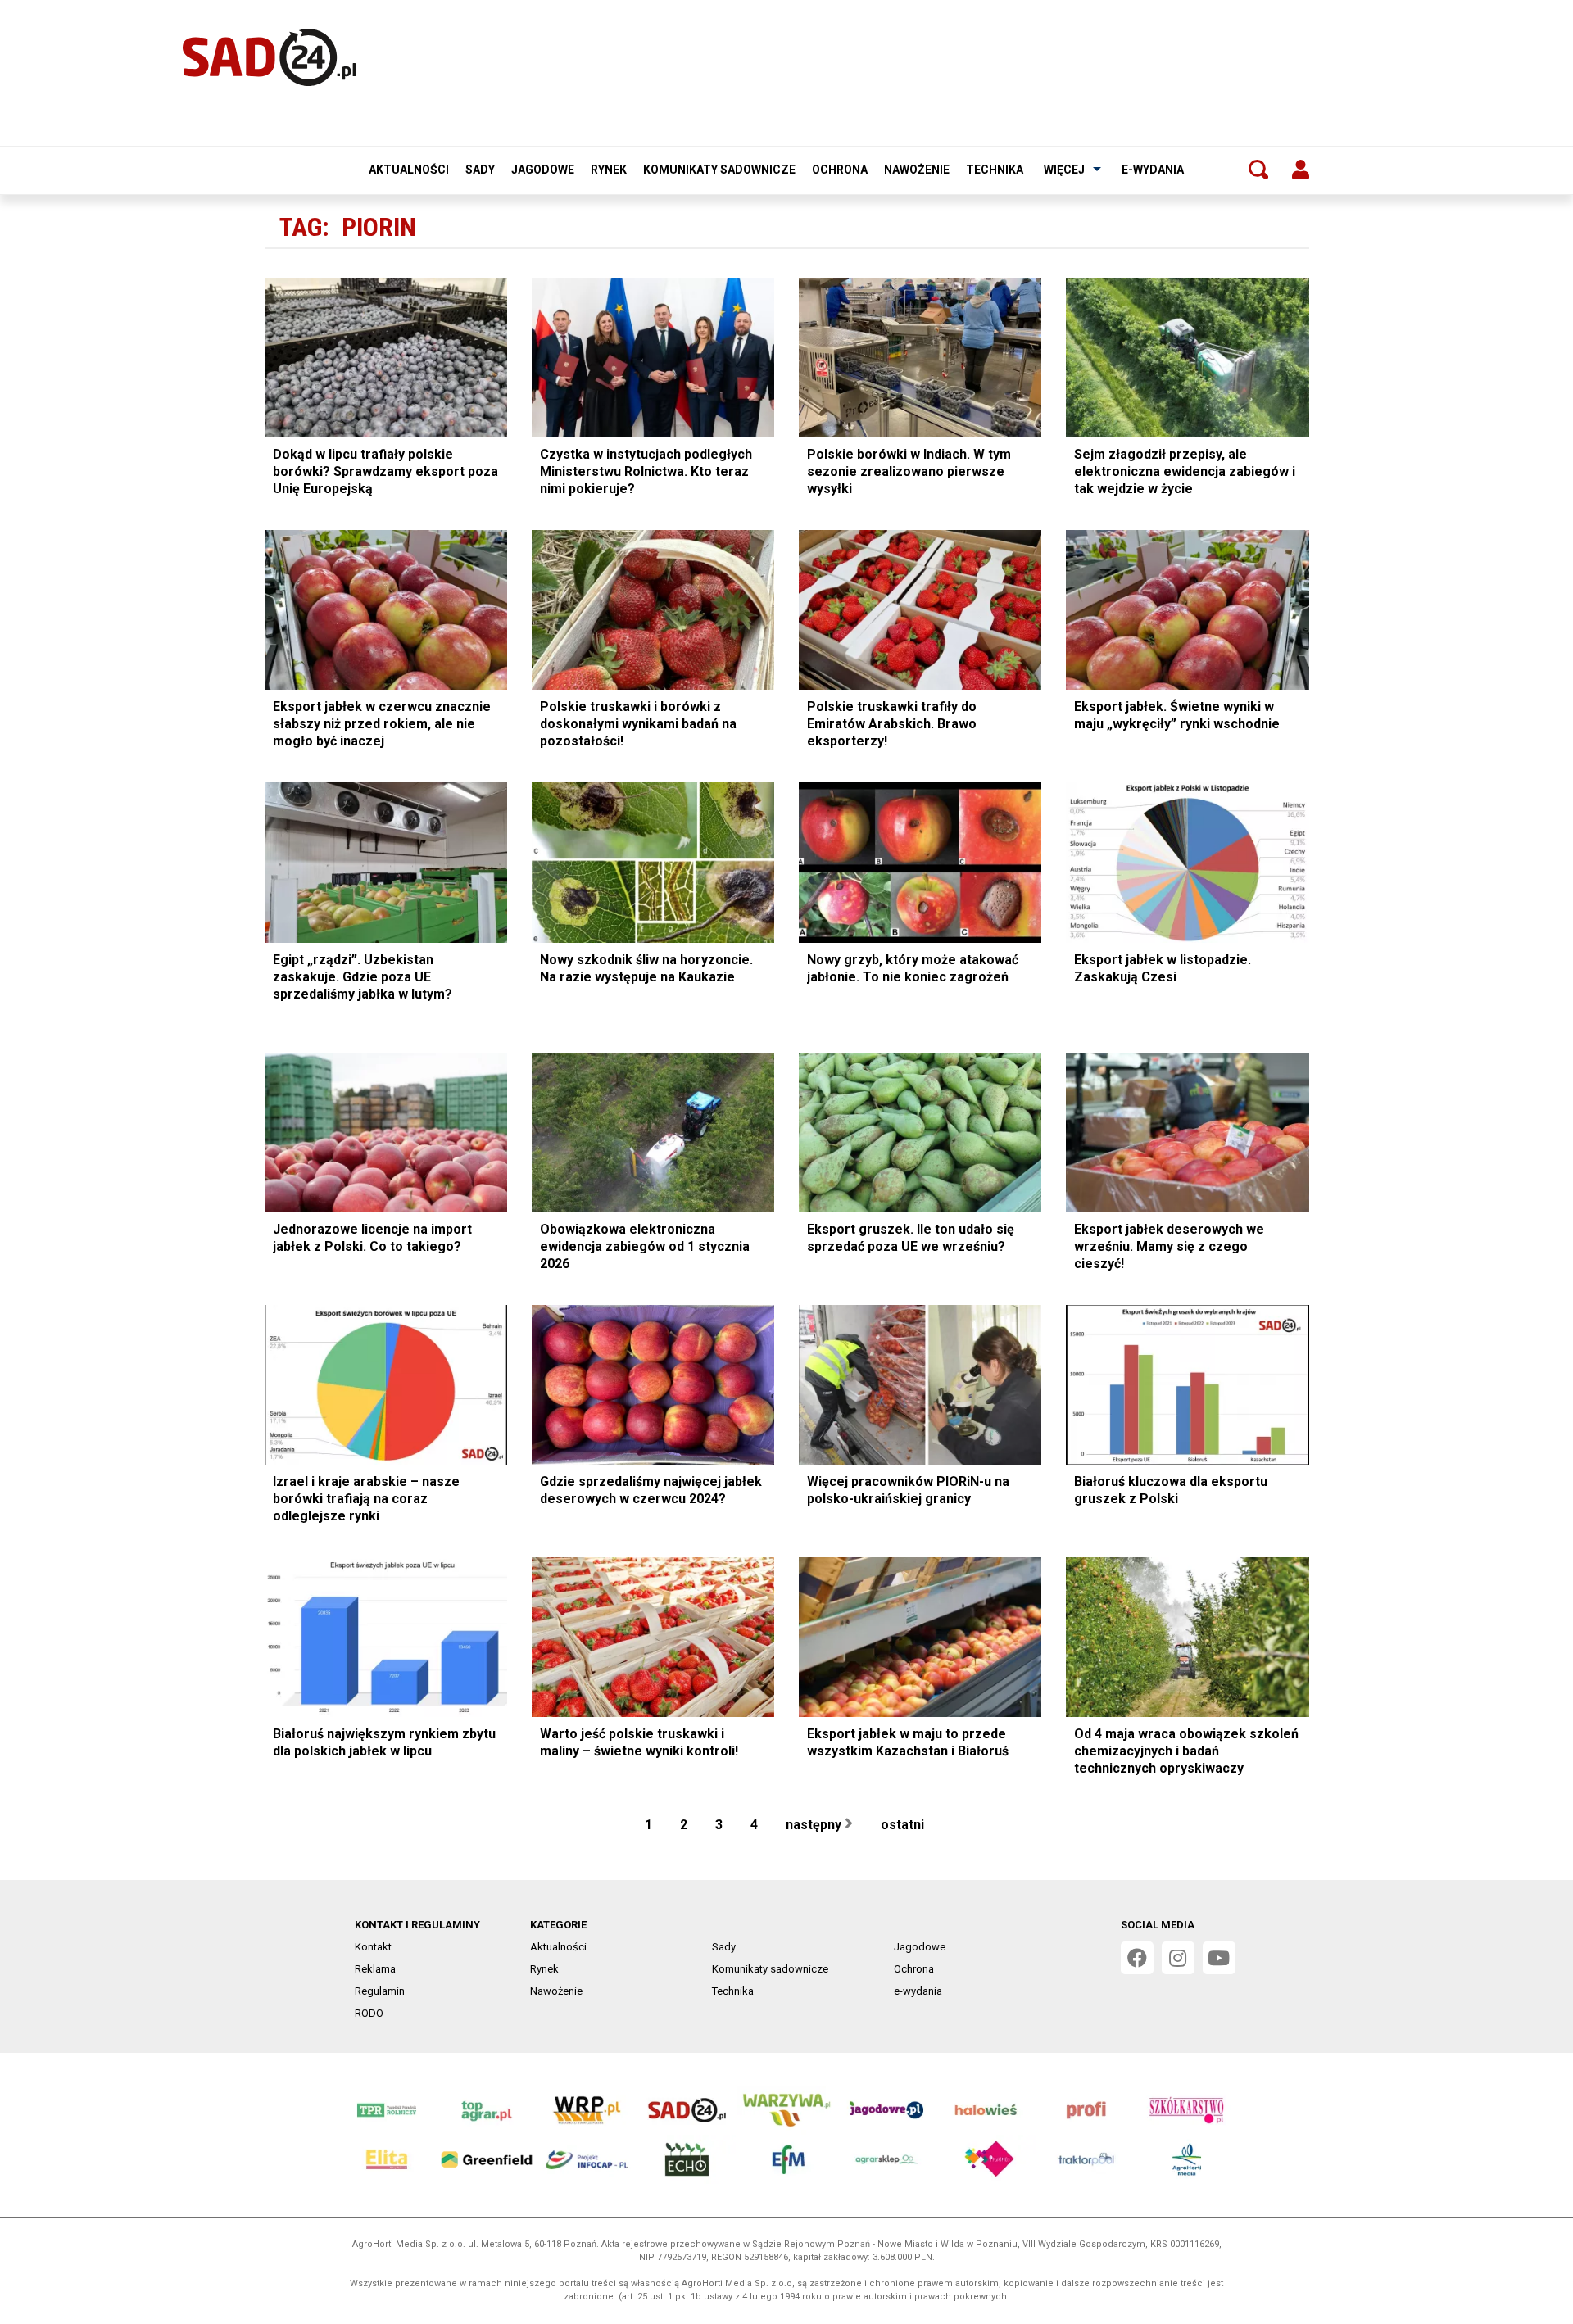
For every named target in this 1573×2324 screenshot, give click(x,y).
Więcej (1064, 170)
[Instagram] (1178, 1958)
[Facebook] (1137, 1958)
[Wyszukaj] (1258, 170)
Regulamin (380, 1991)
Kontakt (373, 1947)
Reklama (375, 1969)
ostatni (904, 1825)
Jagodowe (543, 170)
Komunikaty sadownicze (719, 170)
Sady (480, 170)
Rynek (609, 170)
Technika (995, 170)
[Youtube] (1219, 1958)
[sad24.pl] (269, 57)
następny (815, 1825)
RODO (369, 2013)
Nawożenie (917, 170)
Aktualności (409, 170)
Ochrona (840, 170)
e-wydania (1153, 170)
